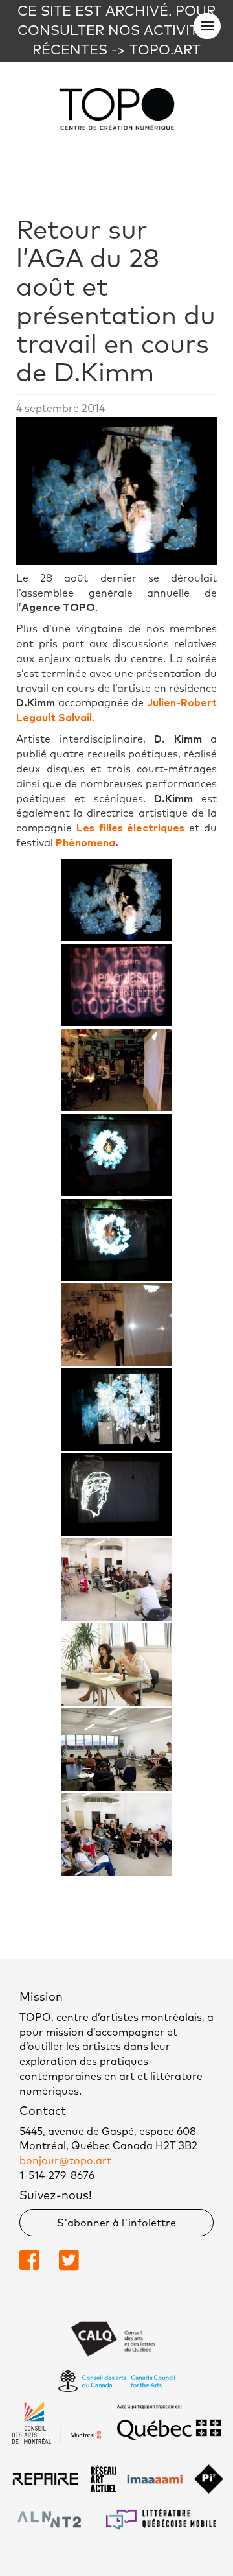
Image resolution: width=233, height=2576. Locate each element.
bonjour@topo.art (65, 2161)
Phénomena (84, 843)
